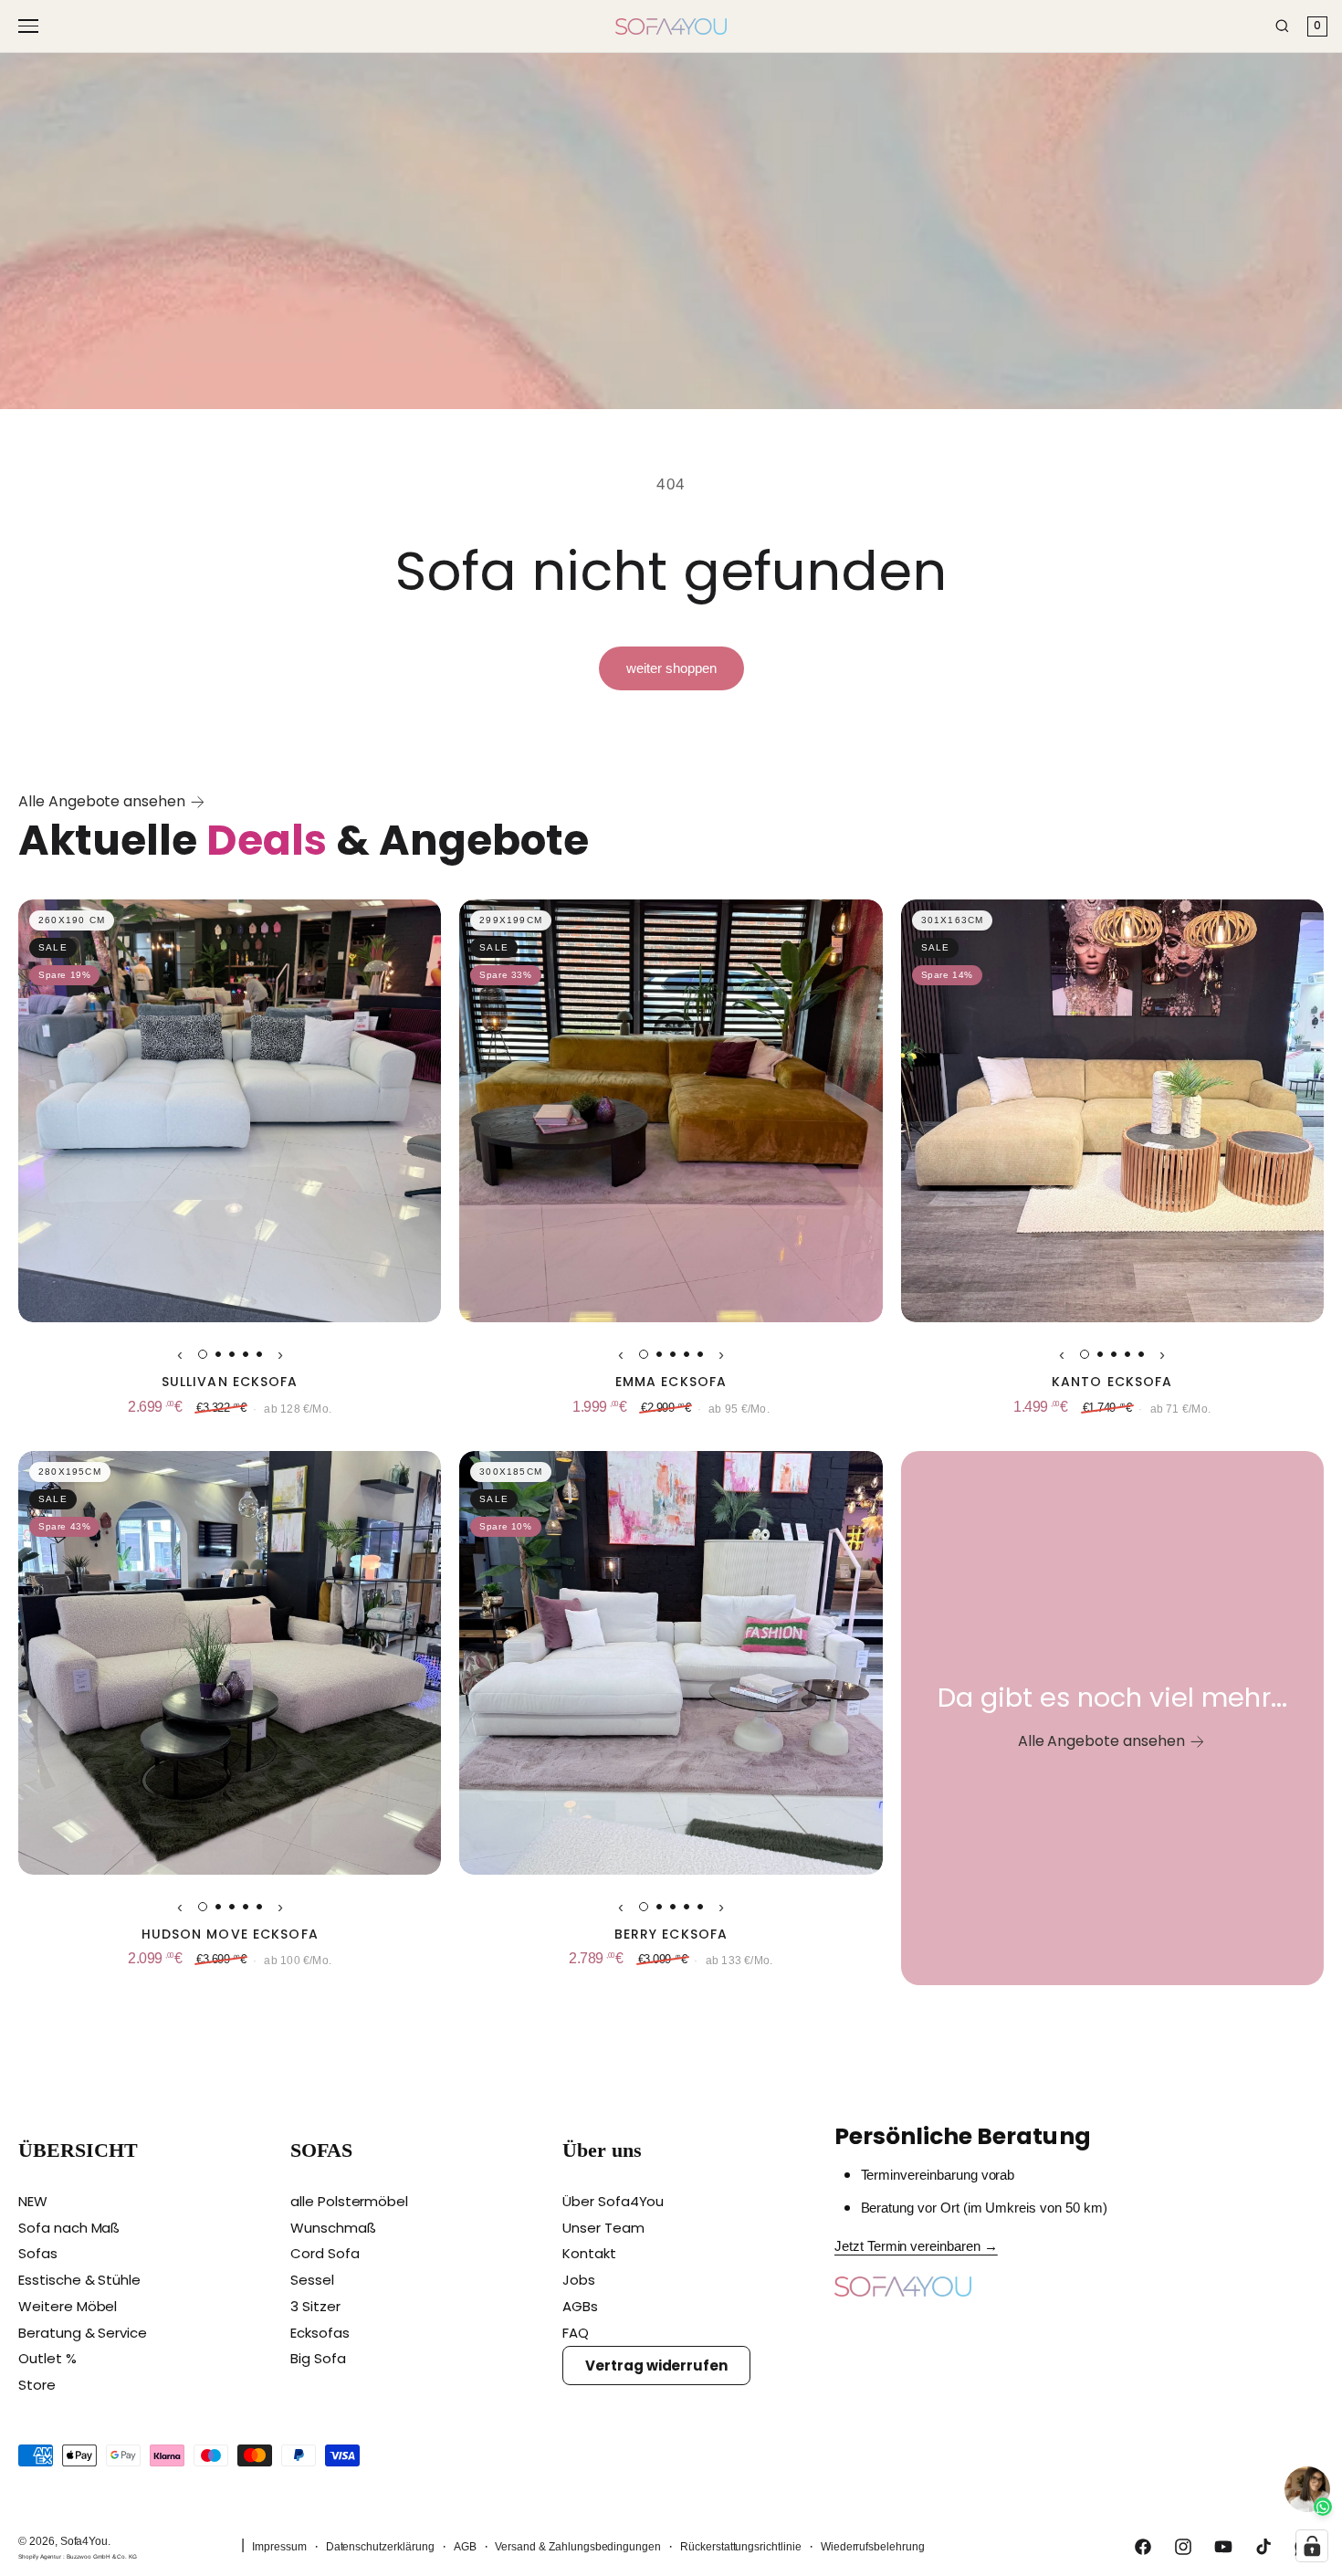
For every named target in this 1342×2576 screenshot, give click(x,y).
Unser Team (603, 2228)
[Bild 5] (259, 1354)
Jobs (579, 2280)
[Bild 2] (218, 1354)
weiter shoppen (671, 668)
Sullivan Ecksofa (230, 1382)
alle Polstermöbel (349, 2201)
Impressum (279, 2547)
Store (37, 2385)
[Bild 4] (246, 1354)
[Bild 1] (203, 1354)
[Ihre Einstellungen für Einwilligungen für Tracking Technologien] (1312, 2546)
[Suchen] (1282, 26)
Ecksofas (320, 2333)
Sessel (312, 2280)
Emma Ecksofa (671, 1382)
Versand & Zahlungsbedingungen (578, 2547)
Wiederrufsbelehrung (873, 2547)
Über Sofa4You (613, 2201)
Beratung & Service (83, 2333)
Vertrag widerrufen (656, 2366)
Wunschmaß (333, 2228)
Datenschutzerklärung (380, 2547)
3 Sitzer (315, 2306)
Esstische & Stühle (79, 2280)
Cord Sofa (325, 2253)
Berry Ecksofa (671, 1935)
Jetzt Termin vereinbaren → (916, 2246)
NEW (33, 2201)
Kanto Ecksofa (1112, 1382)
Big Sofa (318, 2358)
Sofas (38, 2253)
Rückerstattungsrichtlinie (741, 2547)
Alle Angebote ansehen (102, 801)
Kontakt (589, 2253)
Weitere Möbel (68, 2306)
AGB (465, 2547)
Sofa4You (84, 2541)
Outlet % (47, 2358)
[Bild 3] (232, 1354)
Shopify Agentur (41, 2556)
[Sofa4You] (671, 26)
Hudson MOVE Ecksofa (230, 1935)
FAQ (576, 2333)
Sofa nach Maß (69, 2228)
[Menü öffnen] (31, 26)
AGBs (580, 2306)
